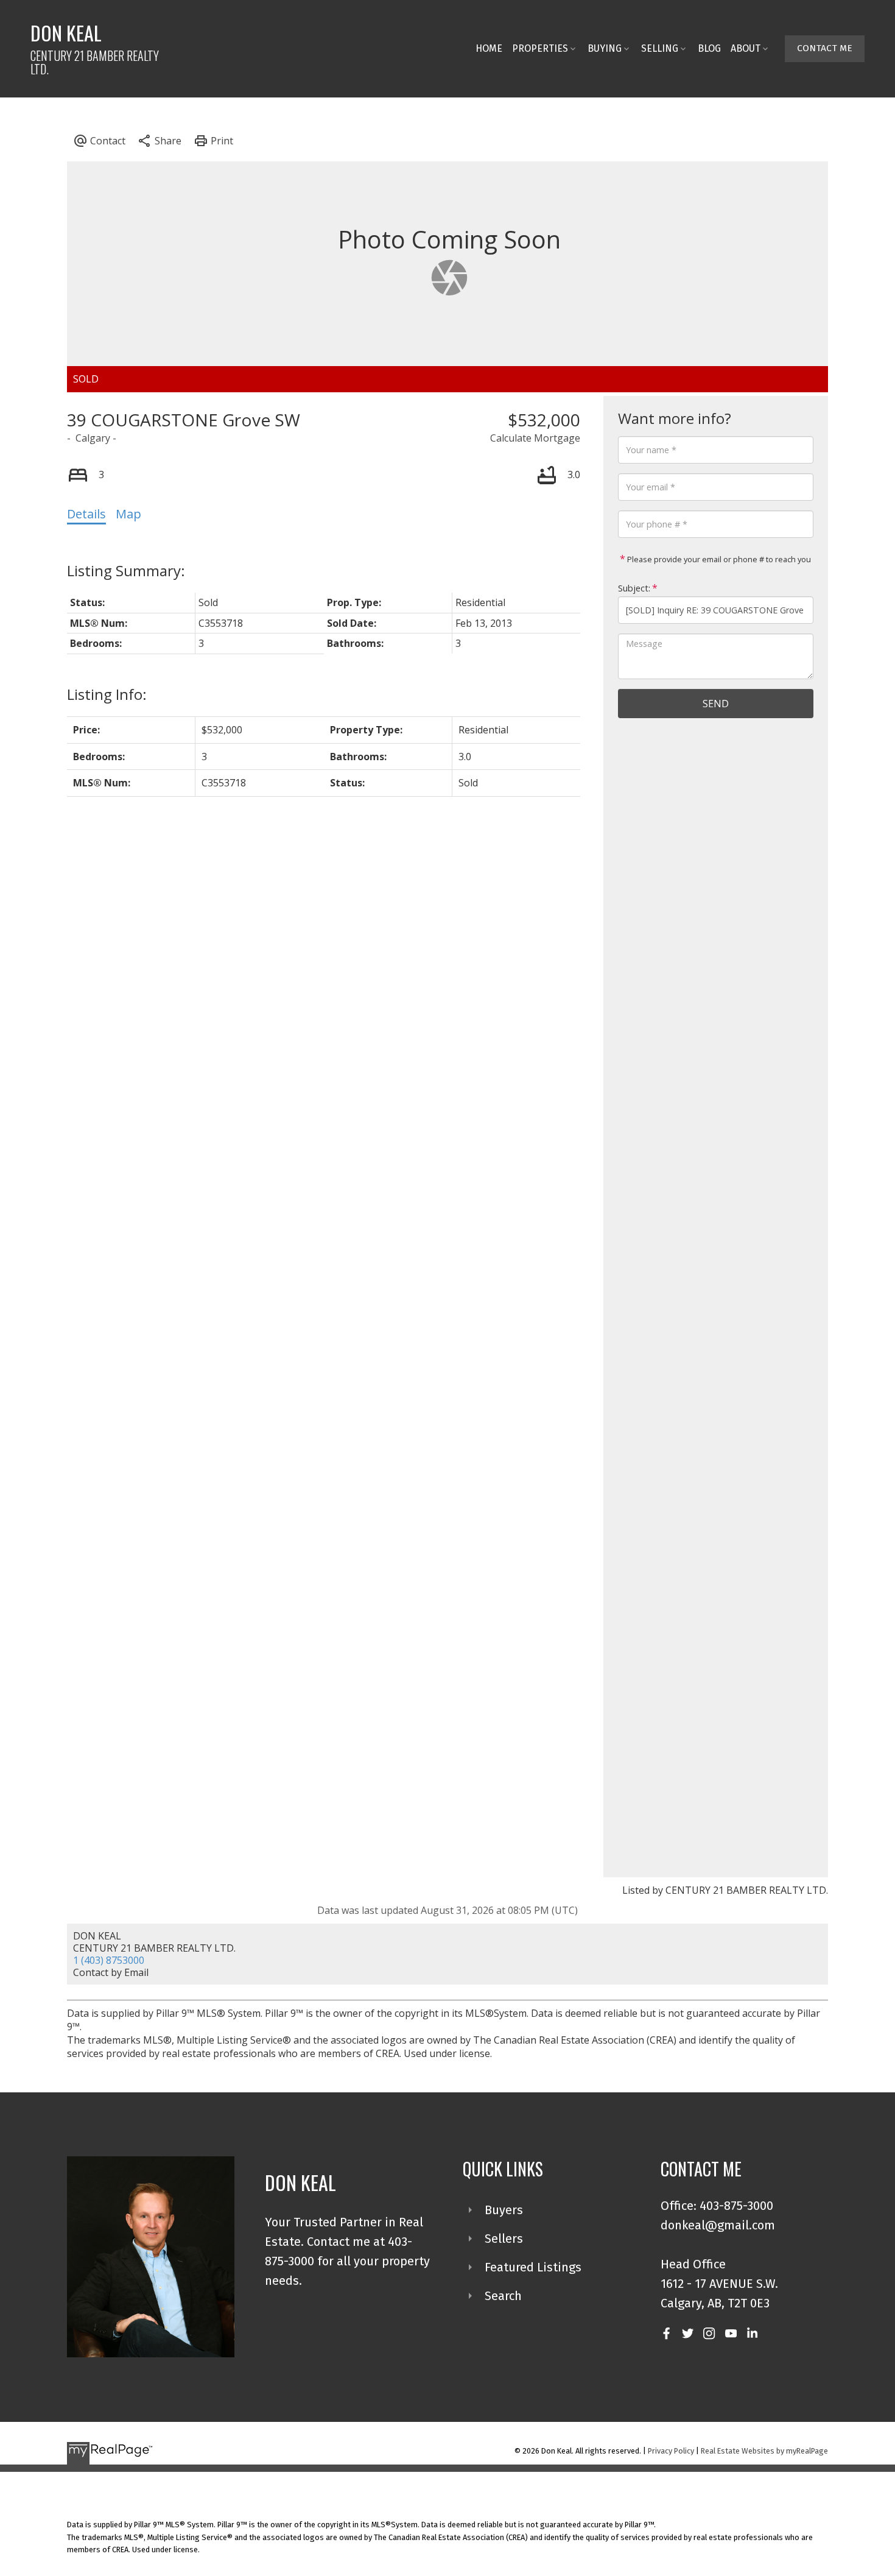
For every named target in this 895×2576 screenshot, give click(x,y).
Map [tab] (128, 514)
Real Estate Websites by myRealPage (764, 2451)
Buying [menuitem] (605, 48)
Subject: (634, 588)
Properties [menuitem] (540, 48)
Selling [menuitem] (660, 48)
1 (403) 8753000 (109, 1960)
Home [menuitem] (489, 48)
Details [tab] (86, 514)
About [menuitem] (746, 48)
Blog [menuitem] (709, 48)
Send (716, 704)
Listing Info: (107, 694)
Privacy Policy (671, 2451)
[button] (825, 49)
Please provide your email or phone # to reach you (718, 559)
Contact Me (825, 48)
